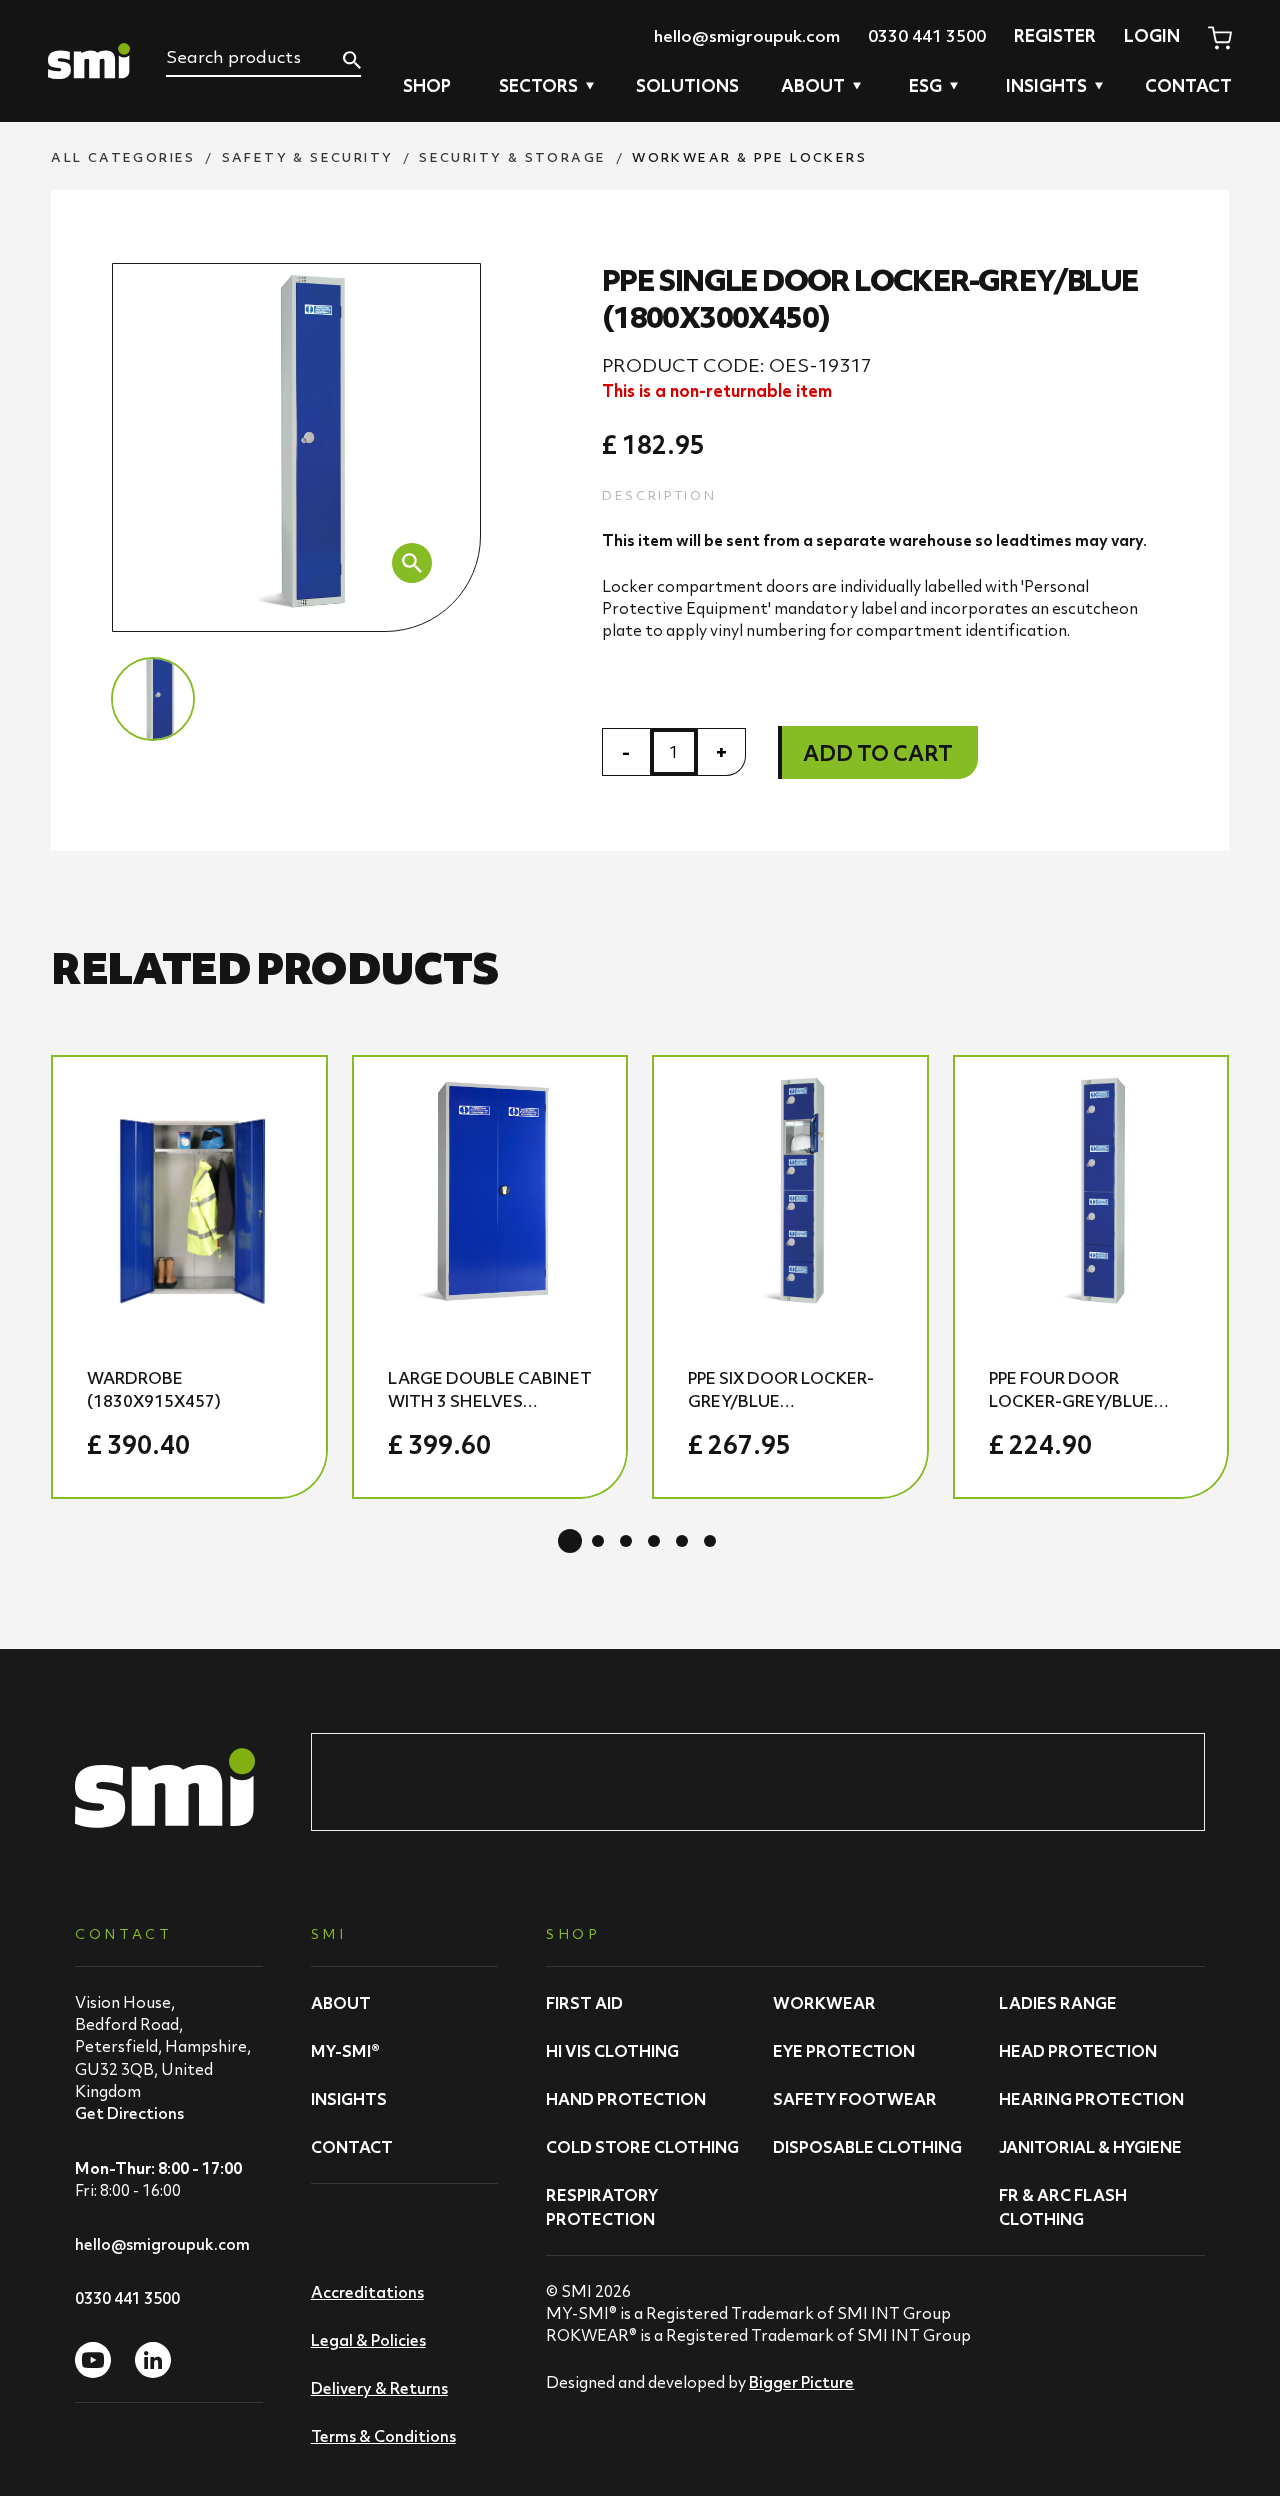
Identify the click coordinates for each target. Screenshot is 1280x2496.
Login (1152, 36)
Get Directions (129, 2113)
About (341, 2003)
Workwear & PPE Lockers (749, 157)
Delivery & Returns (379, 2388)
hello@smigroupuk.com (747, 36)
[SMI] (89, 61)
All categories (123, 157)
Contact (1188, 86)
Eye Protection (844, 2051)
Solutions (687, 86)
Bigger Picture (801, 2382)
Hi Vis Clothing (612, 2051)
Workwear (824, 2003)
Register (1055, 36)
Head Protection (1078, 2051)
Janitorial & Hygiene (1090, 2147)
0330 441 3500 (927, 36)
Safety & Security (308, 157)
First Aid (584, 2003)
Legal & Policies (368, 2340)
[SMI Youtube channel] (93, 2360)
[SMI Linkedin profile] (153, 2360)
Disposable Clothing (867, 2147)
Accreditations (367, 2292)
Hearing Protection (1091, 2099)
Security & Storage (512, 157)
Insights (349, 2099)
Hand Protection (626, 2099)
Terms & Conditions (383, 2436)
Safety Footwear (855, 2099)
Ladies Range (1058, 2003)
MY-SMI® (345, 2051)
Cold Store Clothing (642, 2147)
